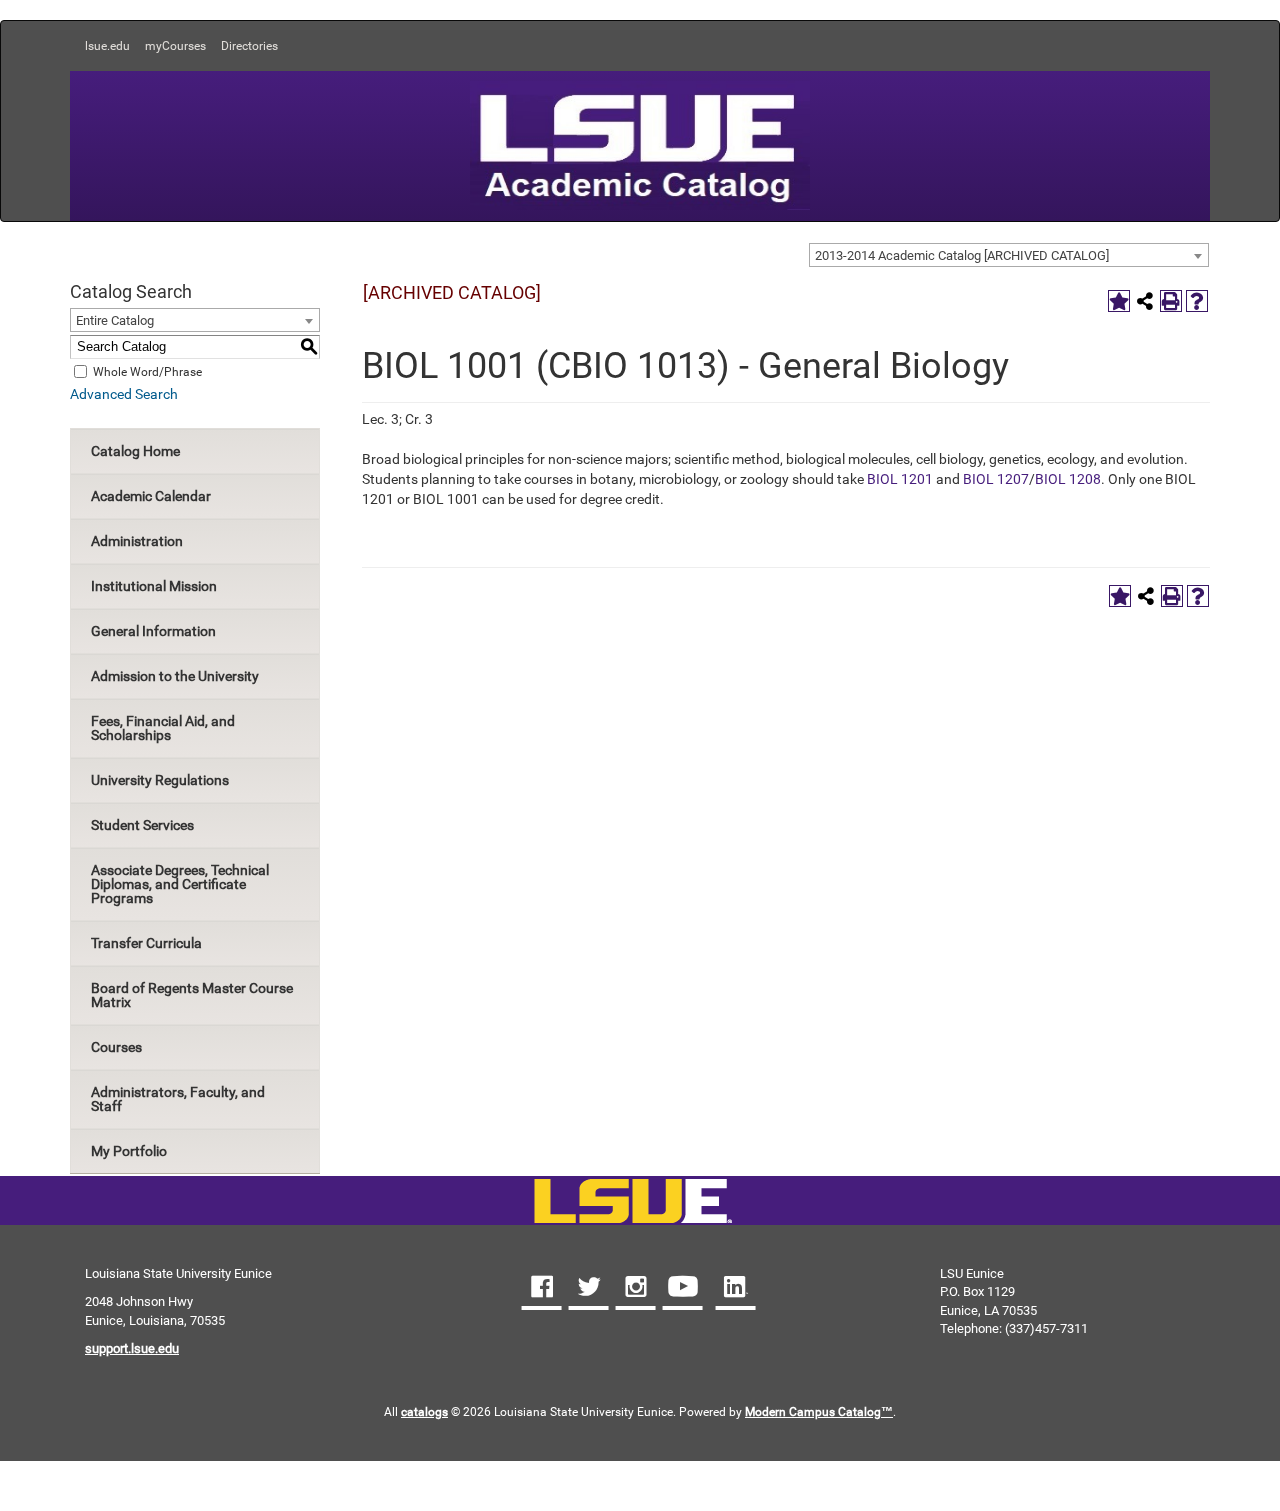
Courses (116, 1047)
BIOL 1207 (996, 479)
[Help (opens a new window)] (1197, 301)
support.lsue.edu (132, 1348)
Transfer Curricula (146, 943)
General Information (153, 631)
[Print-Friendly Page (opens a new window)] (1171, 301)
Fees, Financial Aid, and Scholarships (163, 728)
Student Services (142, 825)
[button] (542, 1289)
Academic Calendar (151, 496)
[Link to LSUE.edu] (640, 144)
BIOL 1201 (900, 479)
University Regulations (160, 780)
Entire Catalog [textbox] (115, 320)
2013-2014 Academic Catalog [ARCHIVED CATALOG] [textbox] (962, 255)
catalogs (424, 1412)
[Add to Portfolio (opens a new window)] (1119, 301)
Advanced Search (124, 394)
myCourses (175, 46)
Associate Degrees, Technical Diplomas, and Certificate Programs (180, 884)
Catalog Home (135, 451)
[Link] (632, 1202)
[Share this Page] (1145, 301)
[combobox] (1009, 255)
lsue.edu (107, 46)
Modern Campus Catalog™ (819, 1412)
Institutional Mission (154, 586)
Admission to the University (175, 676)
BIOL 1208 (1068, 479)
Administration (137, 541)
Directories (249, 46)
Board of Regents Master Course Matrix (192, 995)
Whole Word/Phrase (147, 371)
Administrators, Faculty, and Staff (178, 1099)
